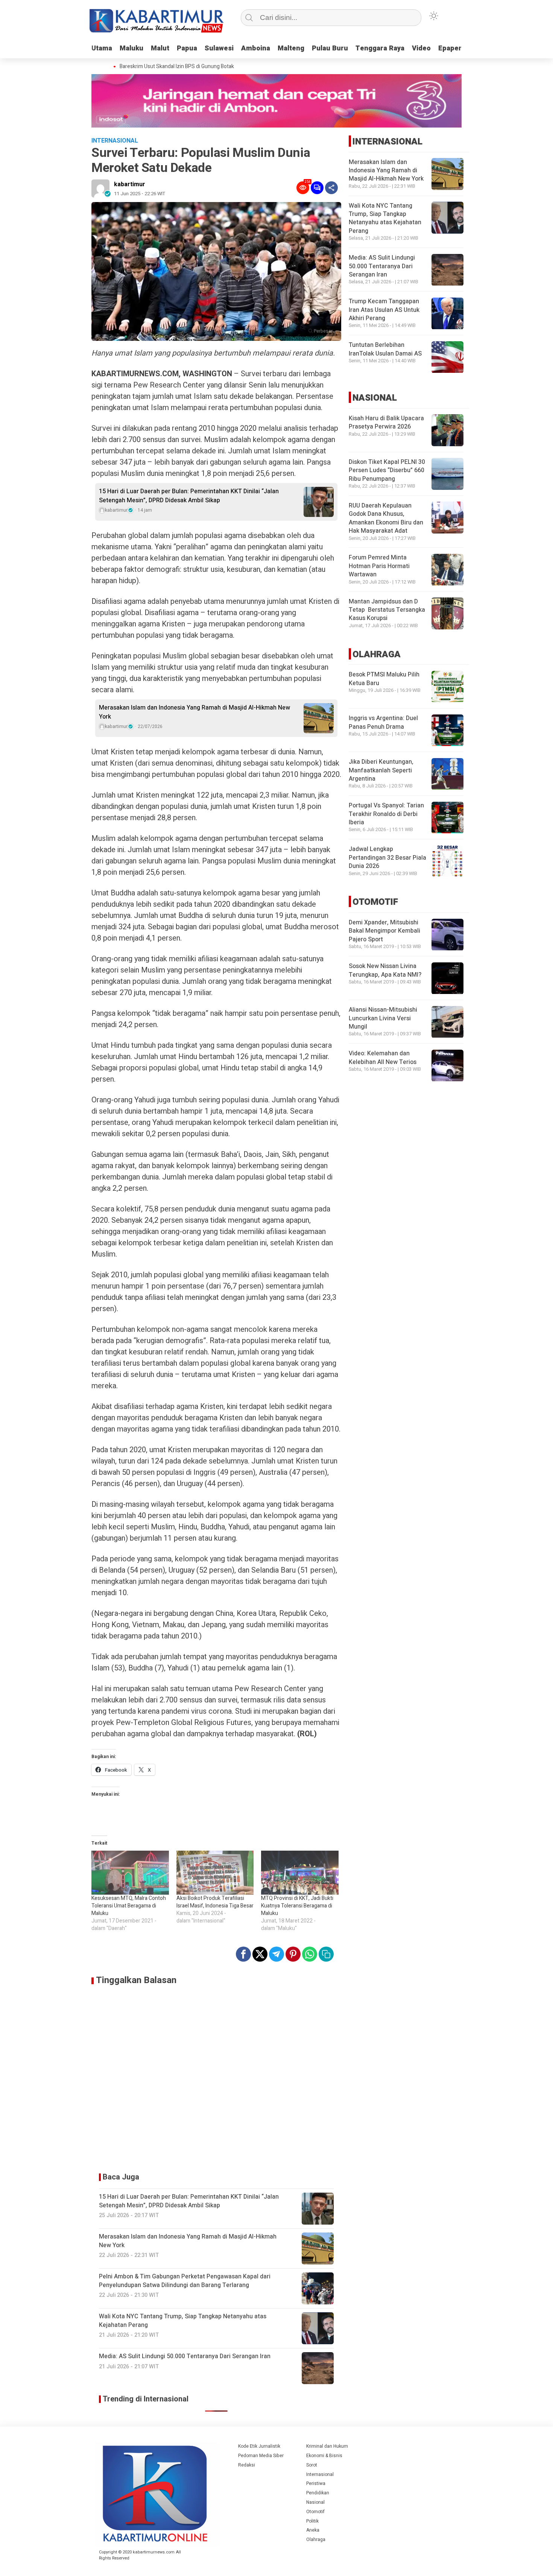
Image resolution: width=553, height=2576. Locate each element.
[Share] (331, 188)
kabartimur (130, 184)
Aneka (313, 2530)
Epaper (450, 48)
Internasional (320, 2474)
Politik (312, 2521)
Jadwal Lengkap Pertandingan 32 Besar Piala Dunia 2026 (387, 858)
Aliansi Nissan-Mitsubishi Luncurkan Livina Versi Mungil (383, 1019)
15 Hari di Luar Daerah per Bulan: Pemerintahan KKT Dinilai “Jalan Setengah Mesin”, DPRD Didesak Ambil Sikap (189, 496)
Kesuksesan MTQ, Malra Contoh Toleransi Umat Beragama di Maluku (129, 1906)
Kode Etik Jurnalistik (259, 2446)
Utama (102, 48)
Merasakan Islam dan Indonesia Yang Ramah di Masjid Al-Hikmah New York (194, 712)
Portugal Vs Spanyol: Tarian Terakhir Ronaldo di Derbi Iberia (386, 814)
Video (421, 48)
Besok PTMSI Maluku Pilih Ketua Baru (384, 679)
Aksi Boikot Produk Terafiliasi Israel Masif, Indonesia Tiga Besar (215, 1902)
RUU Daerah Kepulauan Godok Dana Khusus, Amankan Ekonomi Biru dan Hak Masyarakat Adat (386, 518)
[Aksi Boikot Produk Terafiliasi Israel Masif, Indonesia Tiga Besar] (215, 1873)
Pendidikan (318, 2493)
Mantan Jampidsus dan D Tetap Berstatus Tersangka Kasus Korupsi (387, 610)
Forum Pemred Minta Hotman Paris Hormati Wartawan (379, 566)
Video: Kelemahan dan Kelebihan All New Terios (383, 1058)
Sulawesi (219, 48)
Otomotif (315, 2512)
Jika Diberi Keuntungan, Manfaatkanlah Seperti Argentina (381, 771)
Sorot (312, 2465)
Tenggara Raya (380, 48)
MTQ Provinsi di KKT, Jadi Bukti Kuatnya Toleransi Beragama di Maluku (297, 1906)
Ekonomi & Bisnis (324, 2456)
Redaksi (247, 2465)
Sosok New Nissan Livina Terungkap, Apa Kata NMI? (385, 971)
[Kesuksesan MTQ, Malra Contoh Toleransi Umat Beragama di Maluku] (130, 1873)
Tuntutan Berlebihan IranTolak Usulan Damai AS (385, 350)
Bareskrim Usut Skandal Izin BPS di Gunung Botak (159, 67)
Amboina (256, 48)
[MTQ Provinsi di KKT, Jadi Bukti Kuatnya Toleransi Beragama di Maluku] (300, 1873)
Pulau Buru (330, 48)
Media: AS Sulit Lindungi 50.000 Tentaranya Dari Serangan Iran (382, 267)
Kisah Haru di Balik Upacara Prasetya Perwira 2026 (386, 422)
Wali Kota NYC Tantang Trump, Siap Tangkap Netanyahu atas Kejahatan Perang (385, 218)
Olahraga (316, 2540)
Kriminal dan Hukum (327, 2446)
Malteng (291, 48)
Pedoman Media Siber (261, 2456)
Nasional (315, 2502)
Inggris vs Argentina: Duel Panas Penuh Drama (383, 723)
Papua (187, 48)
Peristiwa (316, 2483)
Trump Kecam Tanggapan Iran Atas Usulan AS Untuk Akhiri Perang (384, 310)
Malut (160, 48)
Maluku (131, 48)
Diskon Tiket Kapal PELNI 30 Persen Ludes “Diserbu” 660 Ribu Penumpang (387, 470)
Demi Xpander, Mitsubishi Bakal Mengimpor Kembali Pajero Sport (384, 931)
